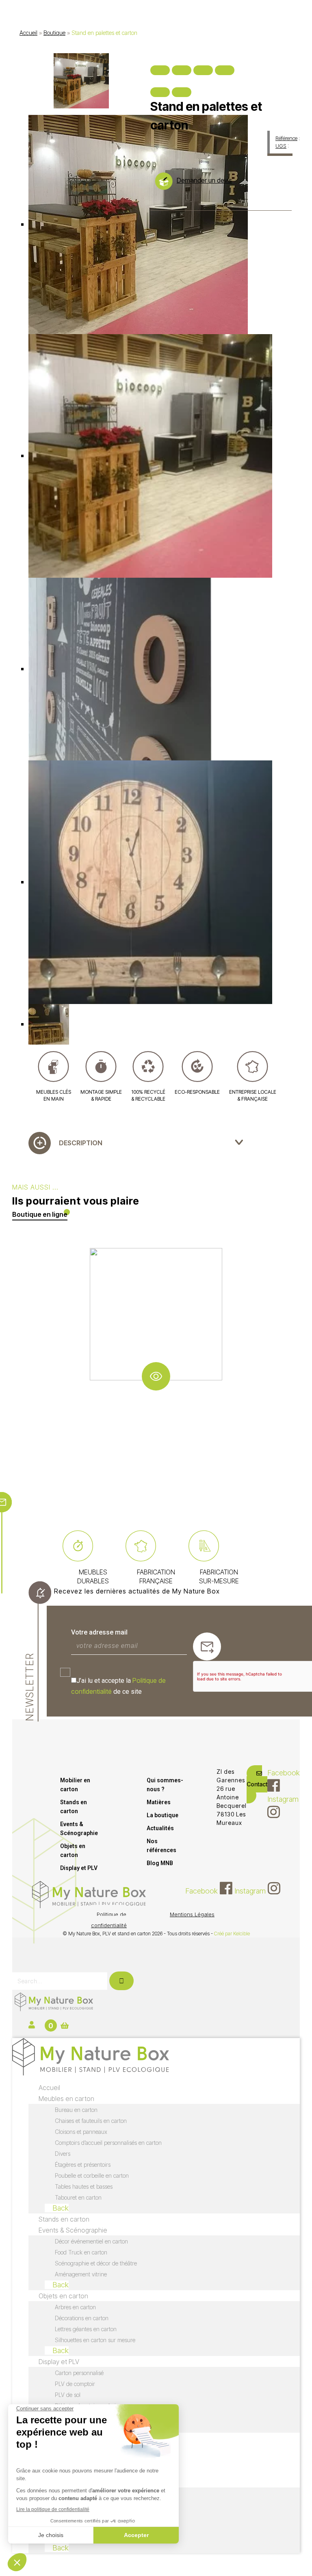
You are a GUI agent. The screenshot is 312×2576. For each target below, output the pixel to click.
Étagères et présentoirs (83, 2165)
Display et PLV (79, 1868)
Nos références (161, 1846)
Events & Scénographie (79, 1829)
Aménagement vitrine (81, 2274)
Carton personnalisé (79, 2373)
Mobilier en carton (75, 1785)
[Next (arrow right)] (182, 92)
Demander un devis (204, 180)
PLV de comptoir (75, 2384)
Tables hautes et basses (84, 2186)
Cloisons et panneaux (81, 2132)
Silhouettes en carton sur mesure (95, 2340)
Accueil (28, 33)
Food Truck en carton (81, 2252)
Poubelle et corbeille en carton (92, 2175)
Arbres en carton (75, 2307)
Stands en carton (74, 1807)
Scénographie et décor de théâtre (96, 2263)
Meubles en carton (66, 2099)
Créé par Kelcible (232, 1934)
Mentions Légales (192, 1914)
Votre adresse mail (99, 1632)
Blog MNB (160, 1863)
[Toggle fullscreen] (203, 70)
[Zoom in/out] (225, 70)
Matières (159, 1802)
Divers (63, 2154)
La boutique (162, 1815)
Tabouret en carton (78, 2197)
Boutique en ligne (40, 1214)
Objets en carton (73, 1850)
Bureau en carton (76, 2110)
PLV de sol (68, 2395)
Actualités (160, 1828)
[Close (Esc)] (160, 70)
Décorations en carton (82, 2318)
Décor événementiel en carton (91, 2241)
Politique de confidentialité (109, 1920)
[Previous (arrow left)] (160, 92)
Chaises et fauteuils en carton (91, 2121)
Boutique (54, 33)
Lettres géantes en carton (86, 2329)
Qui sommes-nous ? (165, 1785)
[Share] (182, 70)
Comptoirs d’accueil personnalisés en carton (108, 2143)
